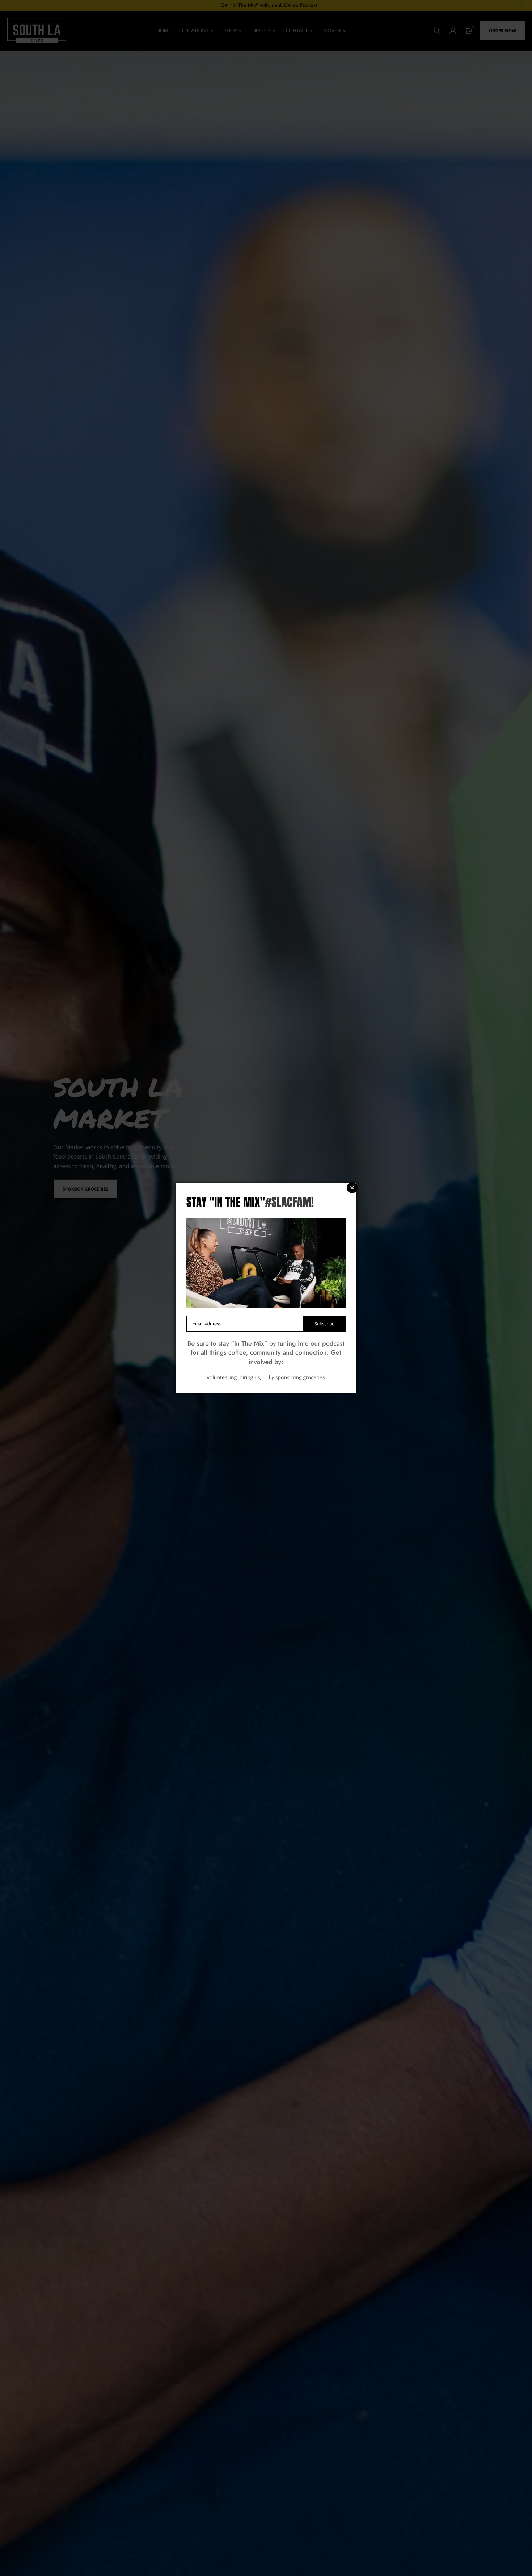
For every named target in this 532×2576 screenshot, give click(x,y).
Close (352, 1188)
